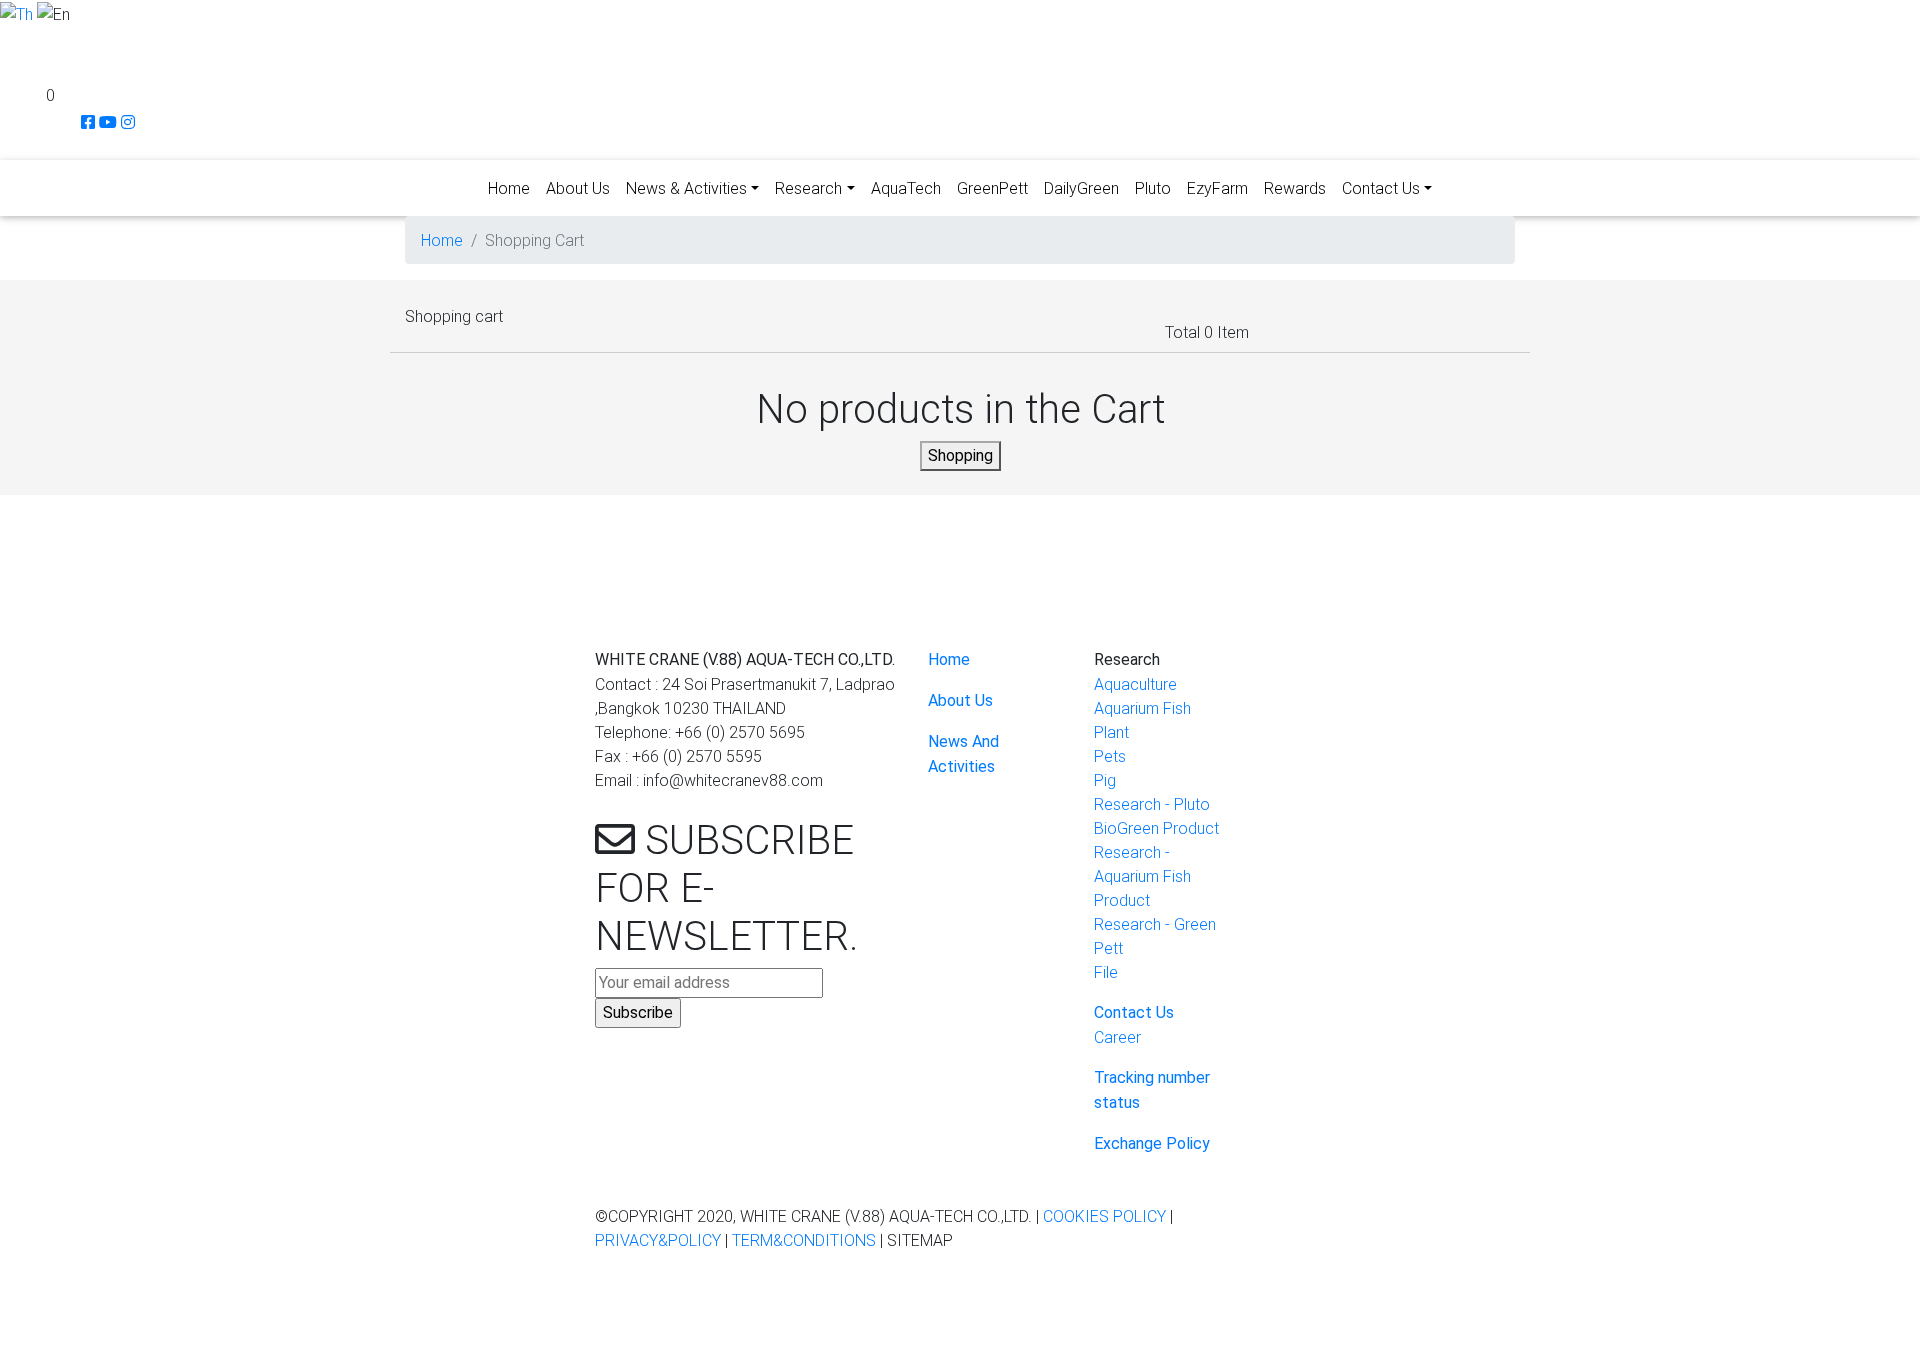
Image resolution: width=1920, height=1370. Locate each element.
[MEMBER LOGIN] (9, 40)
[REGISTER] (11, 69)
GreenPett (992, 188)
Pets (1110, 756)
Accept (34, 1354)
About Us (578, 188)
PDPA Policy (1367, 1328)
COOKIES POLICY (1104, 1216)
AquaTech (906, 188)
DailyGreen (1081, 188)
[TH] (16, 12)
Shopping (960, 455)
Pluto (1153, 188)
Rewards (1295, 188)
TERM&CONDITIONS (804, 1240)
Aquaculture (1135, 684)
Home (509, 188)
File (1106, 972)
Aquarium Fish (1142, 708)
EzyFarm (1217, 188)
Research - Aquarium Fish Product (1142, 876)
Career (1117, 1037)
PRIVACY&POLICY (658, 1240)
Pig (1105, 780)
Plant (1111, 732)
